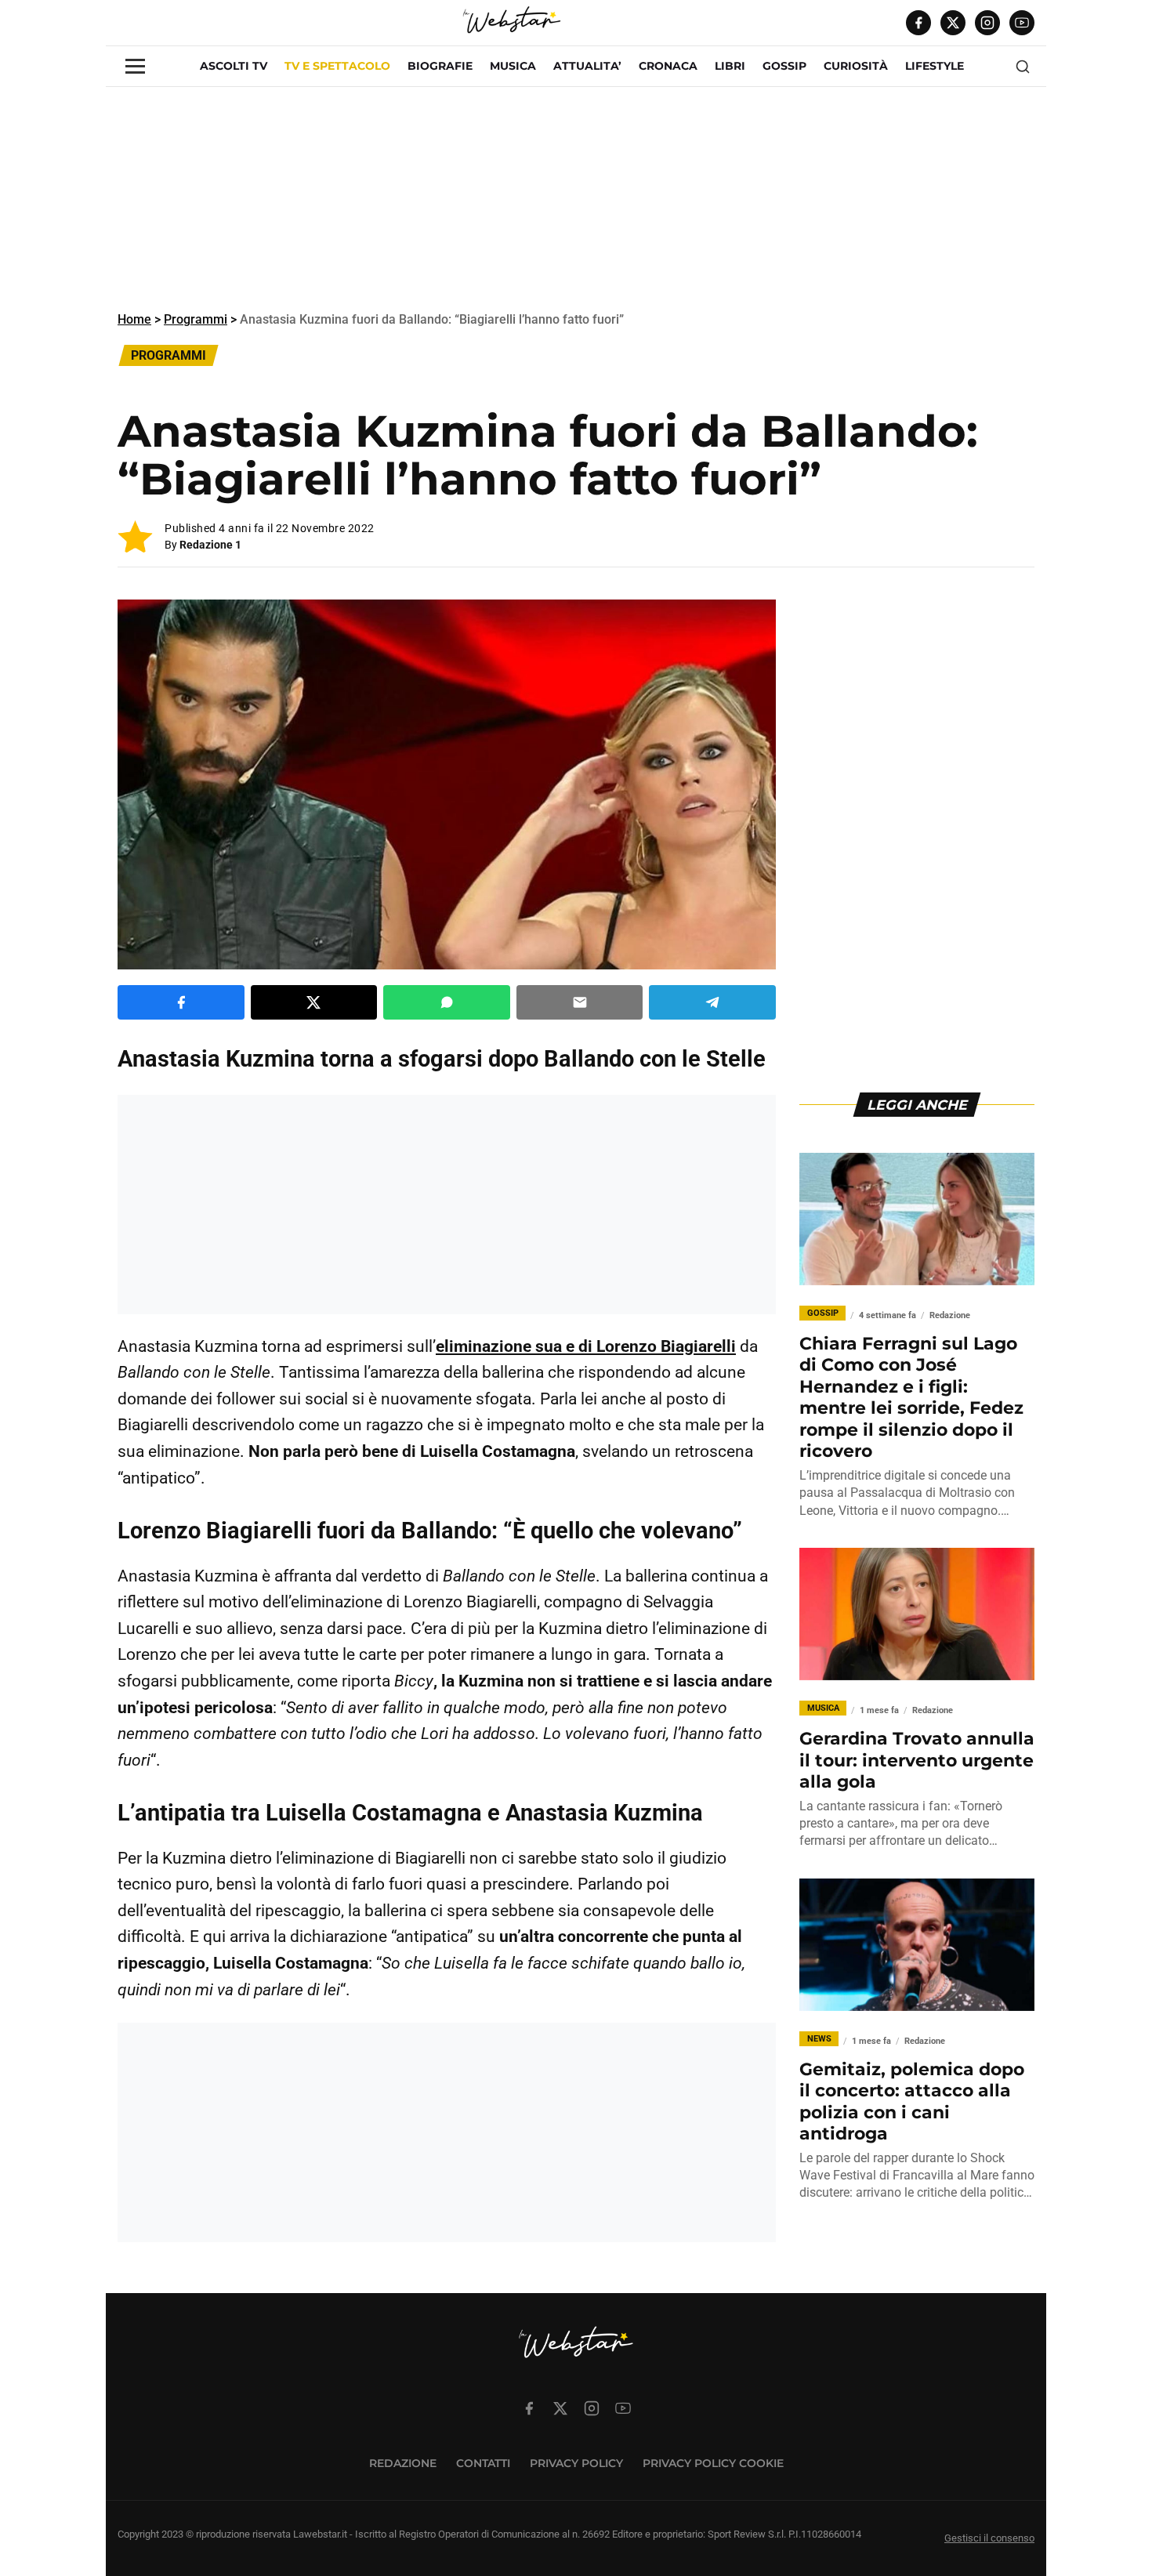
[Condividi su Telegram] (712, 1002)
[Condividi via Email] (580, 1002)
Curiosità (856, 66)
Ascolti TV (234, 66)
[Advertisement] (576, 197)
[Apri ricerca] (1023, 67)
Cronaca (668, 66)
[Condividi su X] (314, 1002)
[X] (953, 23)
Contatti (483, 2463)
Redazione (403, 2463)
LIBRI (730, 66)
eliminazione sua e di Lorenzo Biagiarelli (586, 1346)
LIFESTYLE (935, 66)
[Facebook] (918, 23)
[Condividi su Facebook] (181, 1002)
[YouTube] (1022, 23)
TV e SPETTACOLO (337, 66)
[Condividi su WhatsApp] (447, 1002)
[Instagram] (987, 23)
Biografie (440, 66)
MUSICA (513, 66)
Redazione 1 (210, 545)
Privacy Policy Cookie (713, 2463)
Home (134, 319)
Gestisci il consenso (989, 2538)
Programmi (196, 319)
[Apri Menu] (135, 66)
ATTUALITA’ (587, 66)
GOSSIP (784, 66)
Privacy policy (576, 2463)
